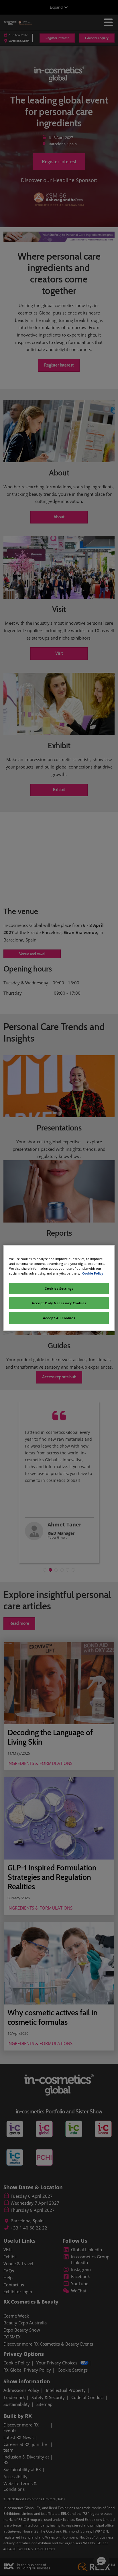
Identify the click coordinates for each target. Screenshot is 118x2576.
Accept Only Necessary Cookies (59, 1303)
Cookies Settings (59, 1288)
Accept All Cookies (59, 1318)
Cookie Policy (93, 1273)
